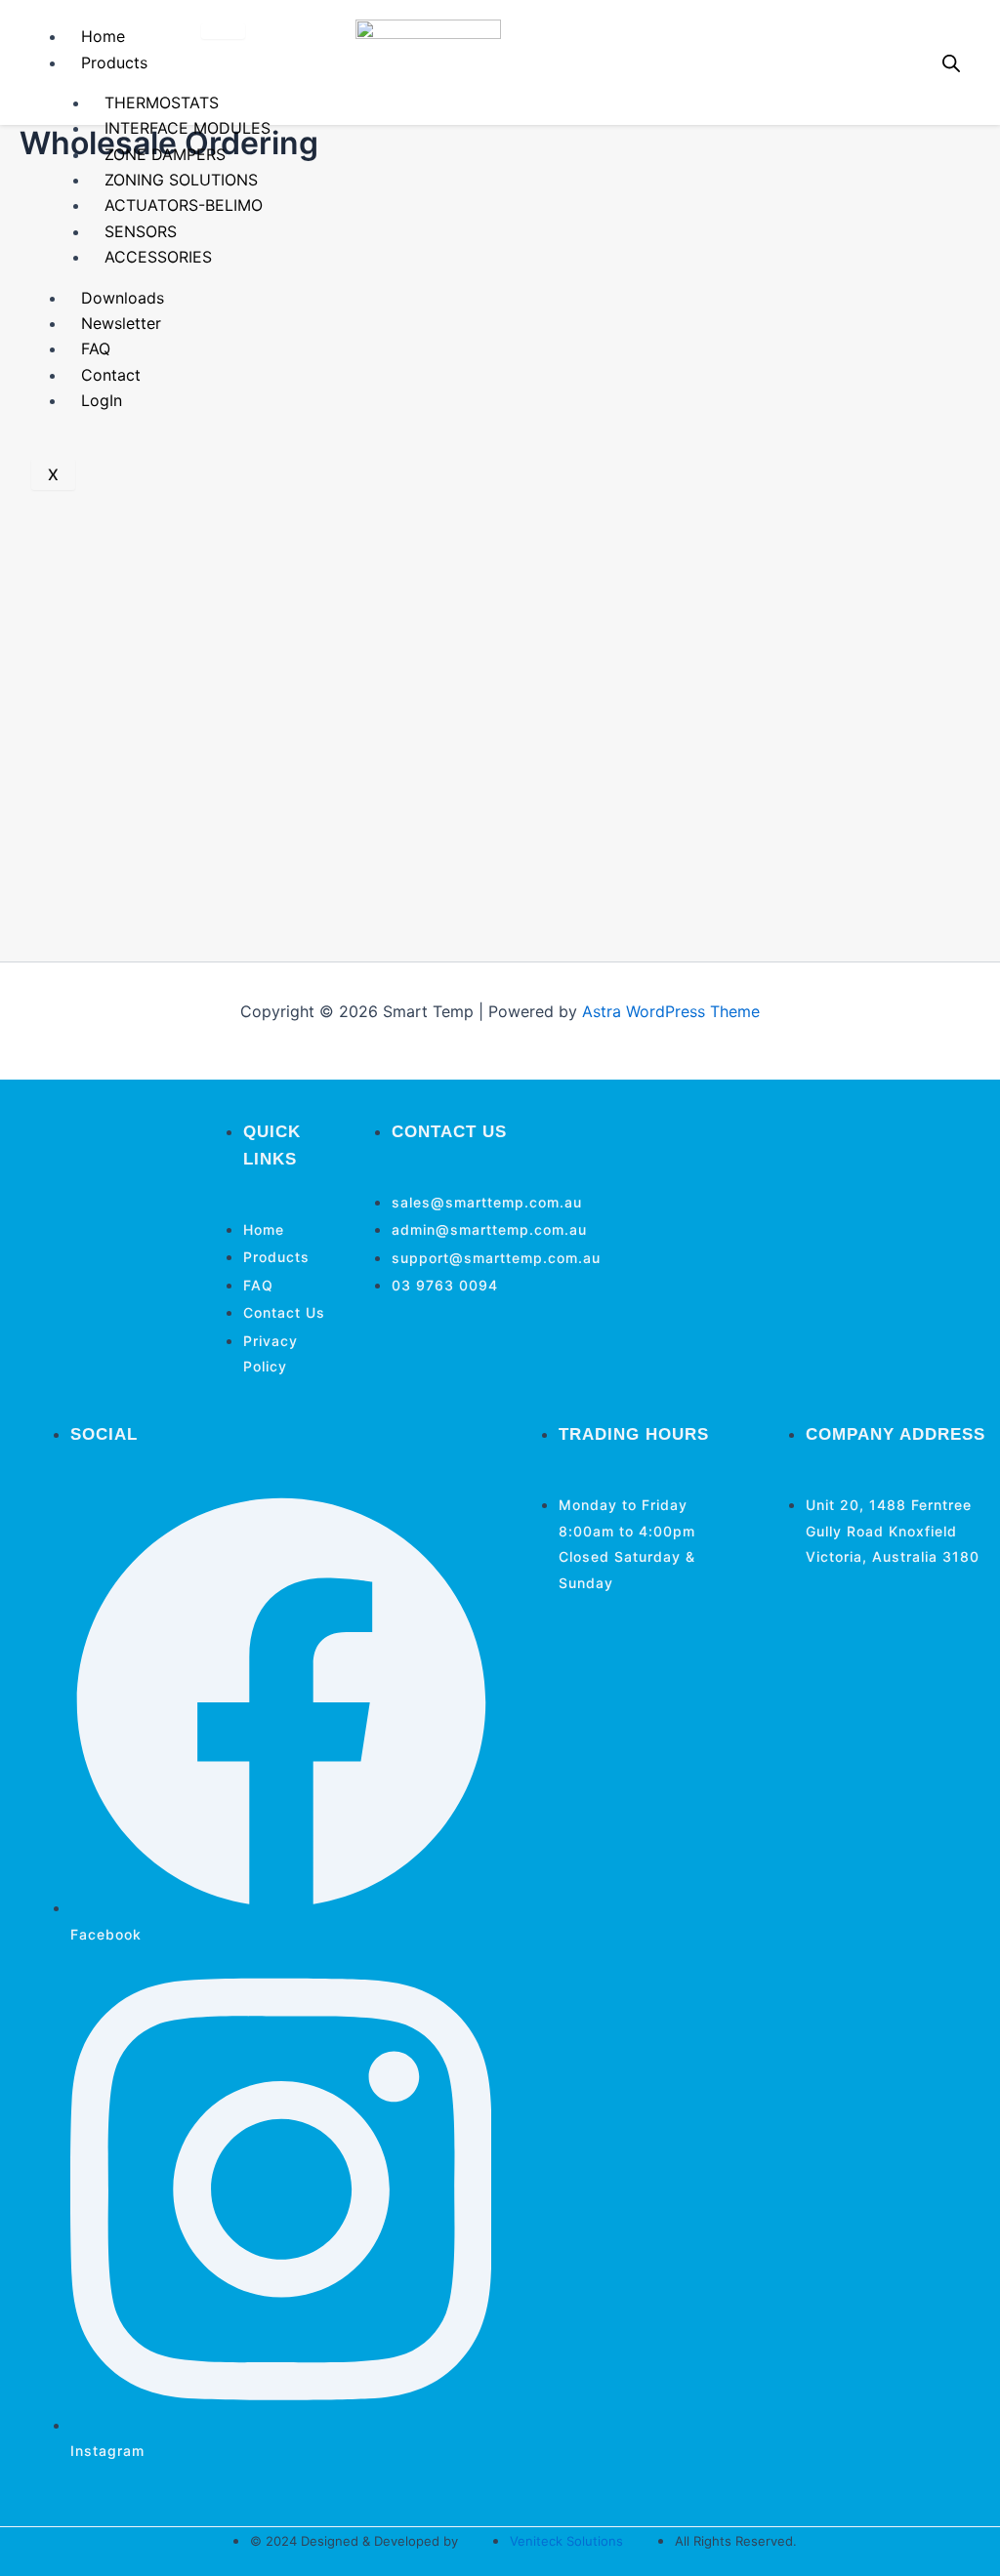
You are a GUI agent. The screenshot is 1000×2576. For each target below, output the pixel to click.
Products (114, 62)
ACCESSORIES (158, 257)
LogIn (102, 400)
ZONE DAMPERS (165, 154)
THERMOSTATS (162, 102)
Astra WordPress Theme (671, 1011)
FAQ (96, 348)
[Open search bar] (951, 63)
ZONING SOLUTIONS (181, 180)
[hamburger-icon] (223, 31)
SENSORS (141, 231)
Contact (111, 375)
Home (103, 36)
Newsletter (121, 323)
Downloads (123, 298)
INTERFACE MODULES (187, 128)
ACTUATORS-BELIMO (184, 205)
